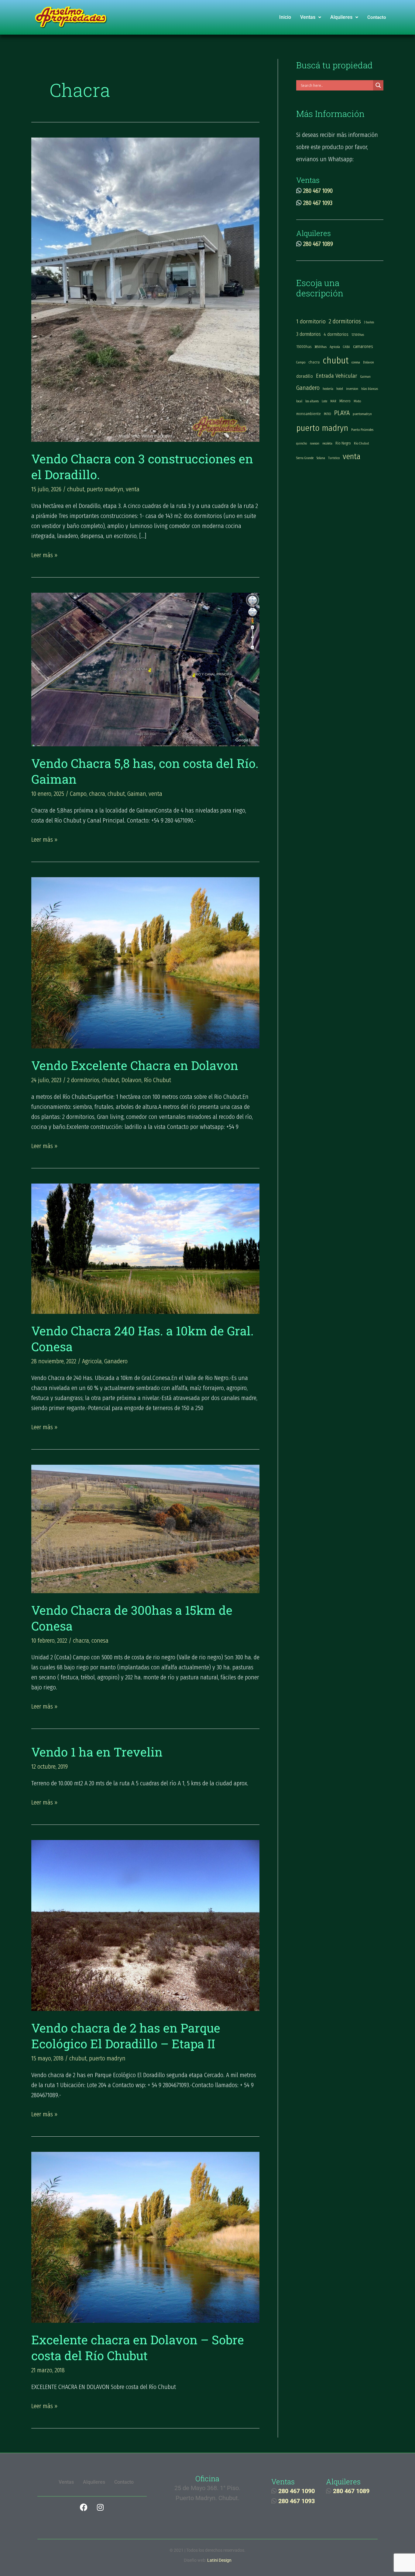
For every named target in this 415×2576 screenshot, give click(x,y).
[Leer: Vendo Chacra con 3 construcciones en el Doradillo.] (145, 289)
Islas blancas (370, 389)
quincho (302, 443)
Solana (321, 458)
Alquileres (341, 17)
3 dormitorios (309, 334)
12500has (358, 335)
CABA (346, 347)
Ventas (308, 17)
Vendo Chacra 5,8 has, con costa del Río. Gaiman (145, 771)
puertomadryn (362, 414)
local (299, 401)
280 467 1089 (318, 244)
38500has (321, 347)
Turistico (334, 458)
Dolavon (132, 1080)
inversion (352, 389)
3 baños (369, 322)
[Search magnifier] (378, 85)
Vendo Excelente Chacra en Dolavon (135, 1065)
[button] (311, 17)
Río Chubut (158, 1080)
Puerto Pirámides (362, 430)
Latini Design (219, 2560)
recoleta (327, 443)
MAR (333, 401)
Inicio (285, 17)
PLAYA (342, 413)
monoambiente (309, 414)
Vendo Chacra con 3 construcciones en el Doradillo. (142, 467)
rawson (315, 443)
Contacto (377, 17)
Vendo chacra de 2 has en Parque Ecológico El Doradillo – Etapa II (126, 2036)
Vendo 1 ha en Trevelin (97, 1752)
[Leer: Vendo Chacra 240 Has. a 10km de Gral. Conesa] (145, 1248)
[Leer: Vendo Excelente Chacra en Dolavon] (145, 962)
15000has (304, 347)
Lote (324, 401)
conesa (100, 1641)
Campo (78, 794)
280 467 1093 (318, 203)
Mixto (357, 401)
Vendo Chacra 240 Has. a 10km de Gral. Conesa (142, 1339)
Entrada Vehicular (337, 376)
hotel (340, 389)
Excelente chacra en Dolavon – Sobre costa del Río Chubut (138, 2348)
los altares (312, 401)
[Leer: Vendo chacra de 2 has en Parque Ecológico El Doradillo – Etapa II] (145, 1925)
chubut (76, 489)
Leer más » (44, 554)
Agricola (92, 1361)
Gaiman (137, 794)
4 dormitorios (336, 334)
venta (133, 489)
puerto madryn (105, 489)
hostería (328, 389)
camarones (363, 346)
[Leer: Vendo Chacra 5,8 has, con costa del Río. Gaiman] (145, 669)
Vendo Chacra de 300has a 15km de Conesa (132, 1618)
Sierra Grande (305, 458)
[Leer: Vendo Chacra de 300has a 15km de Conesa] (145, 1528)
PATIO (328, 414)
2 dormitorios (83, 1080)
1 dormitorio (311, 321)
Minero (345, 401)
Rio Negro (343, 443)
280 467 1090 (318, 191)
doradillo (305, 376)
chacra (97, 794)
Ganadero (116, 1361)
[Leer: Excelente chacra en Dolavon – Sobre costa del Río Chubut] (145, 2237)
